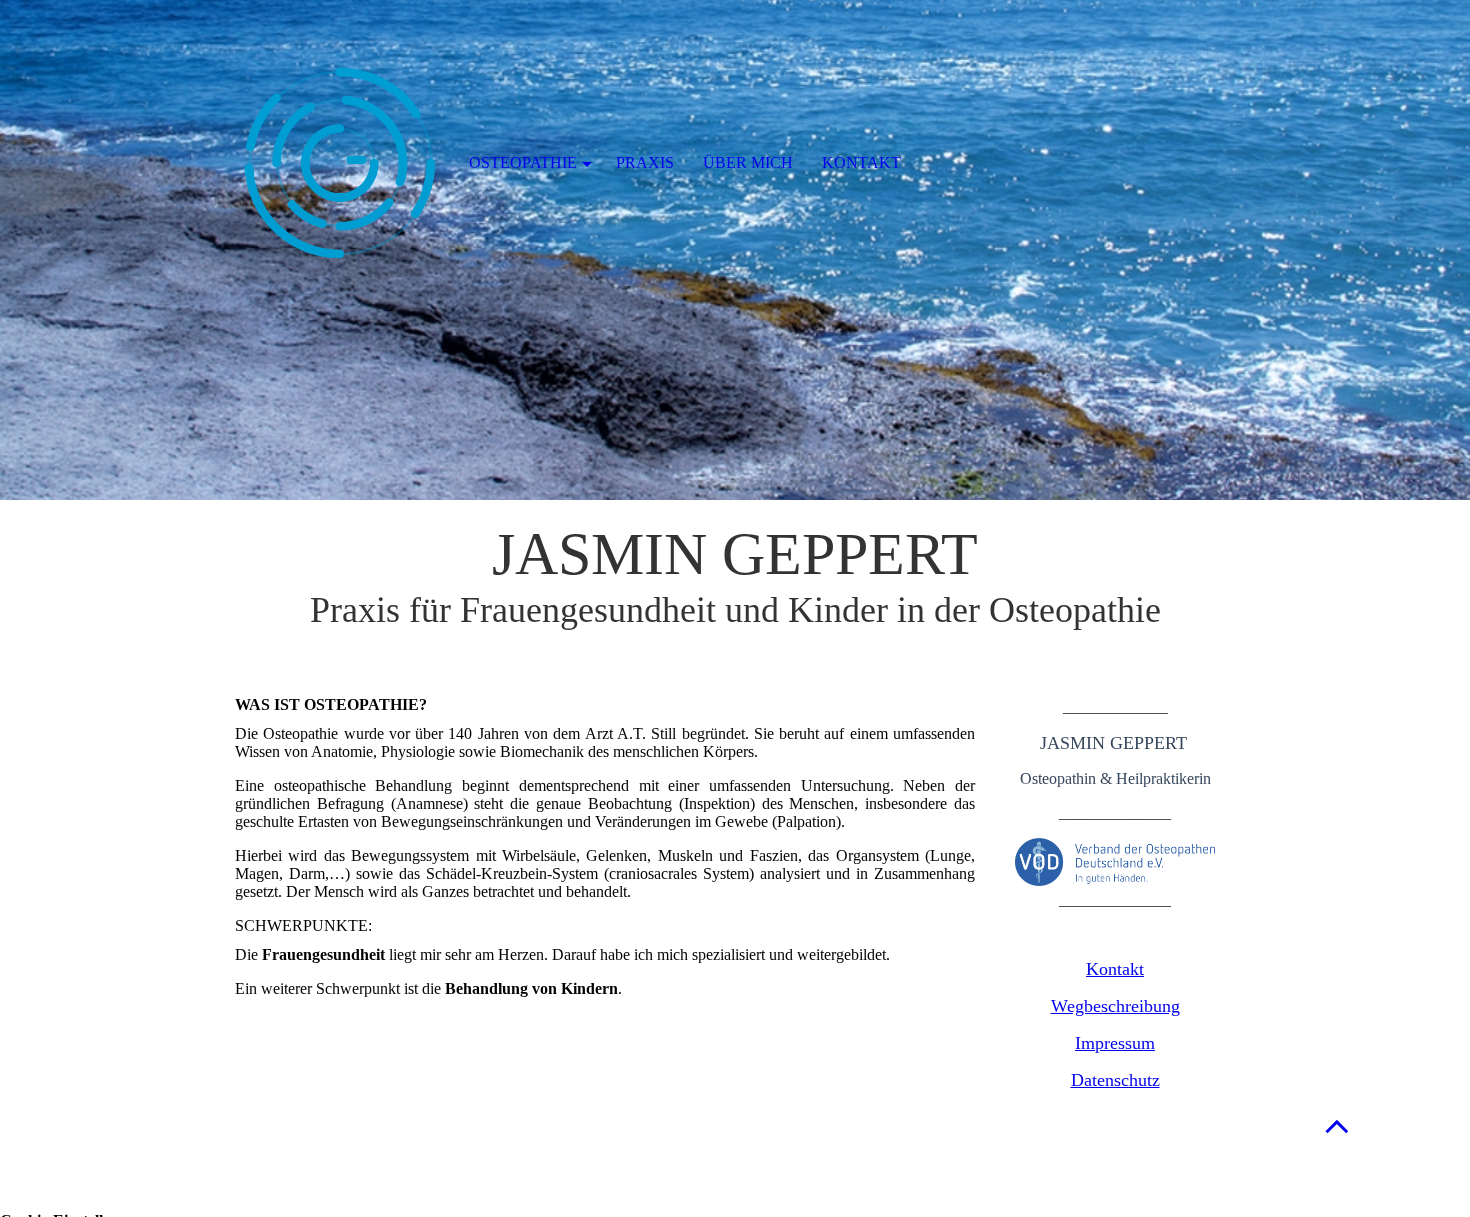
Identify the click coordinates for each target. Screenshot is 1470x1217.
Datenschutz (1115, 1080)
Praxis (645, 162)
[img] (735, 250)
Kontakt (1115, 969)
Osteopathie (523, 162)
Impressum (1115, 1043)
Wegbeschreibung (1115, 1006)
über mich (748, 162)
